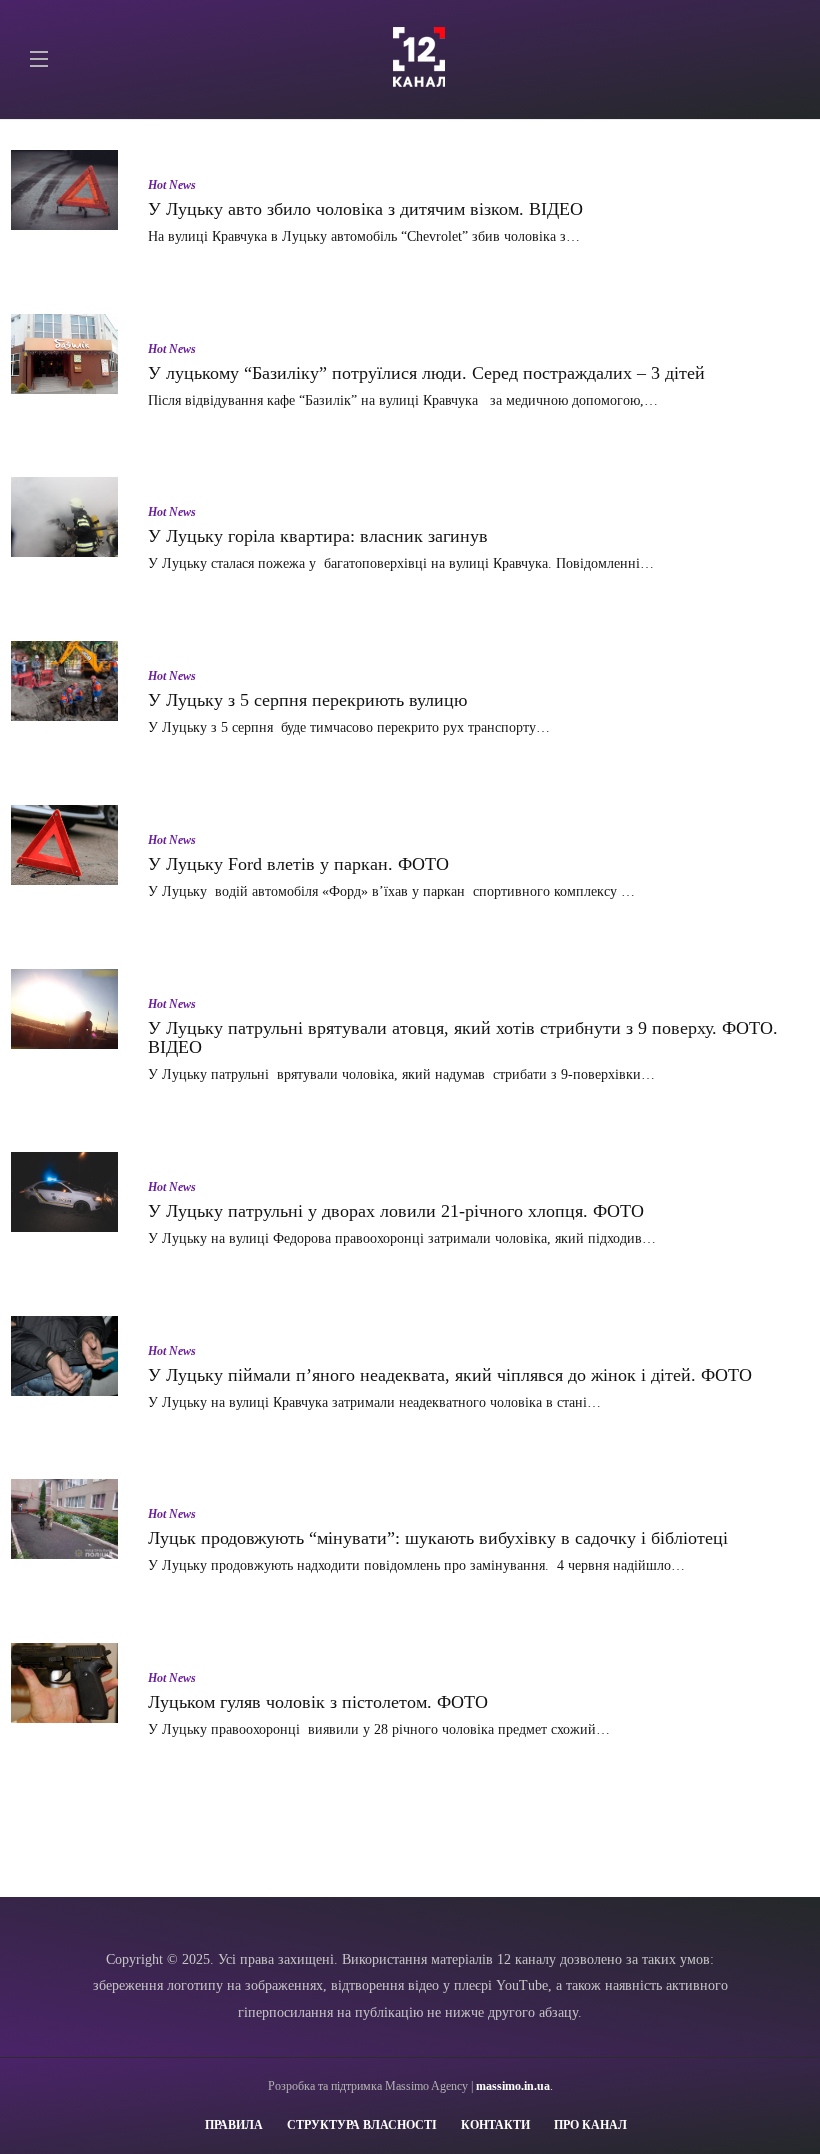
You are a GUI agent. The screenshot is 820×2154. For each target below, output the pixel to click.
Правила (234, 2125)
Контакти (495, 2125)
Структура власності (362, 2125)
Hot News (172, 185)
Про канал (590, 2125)
